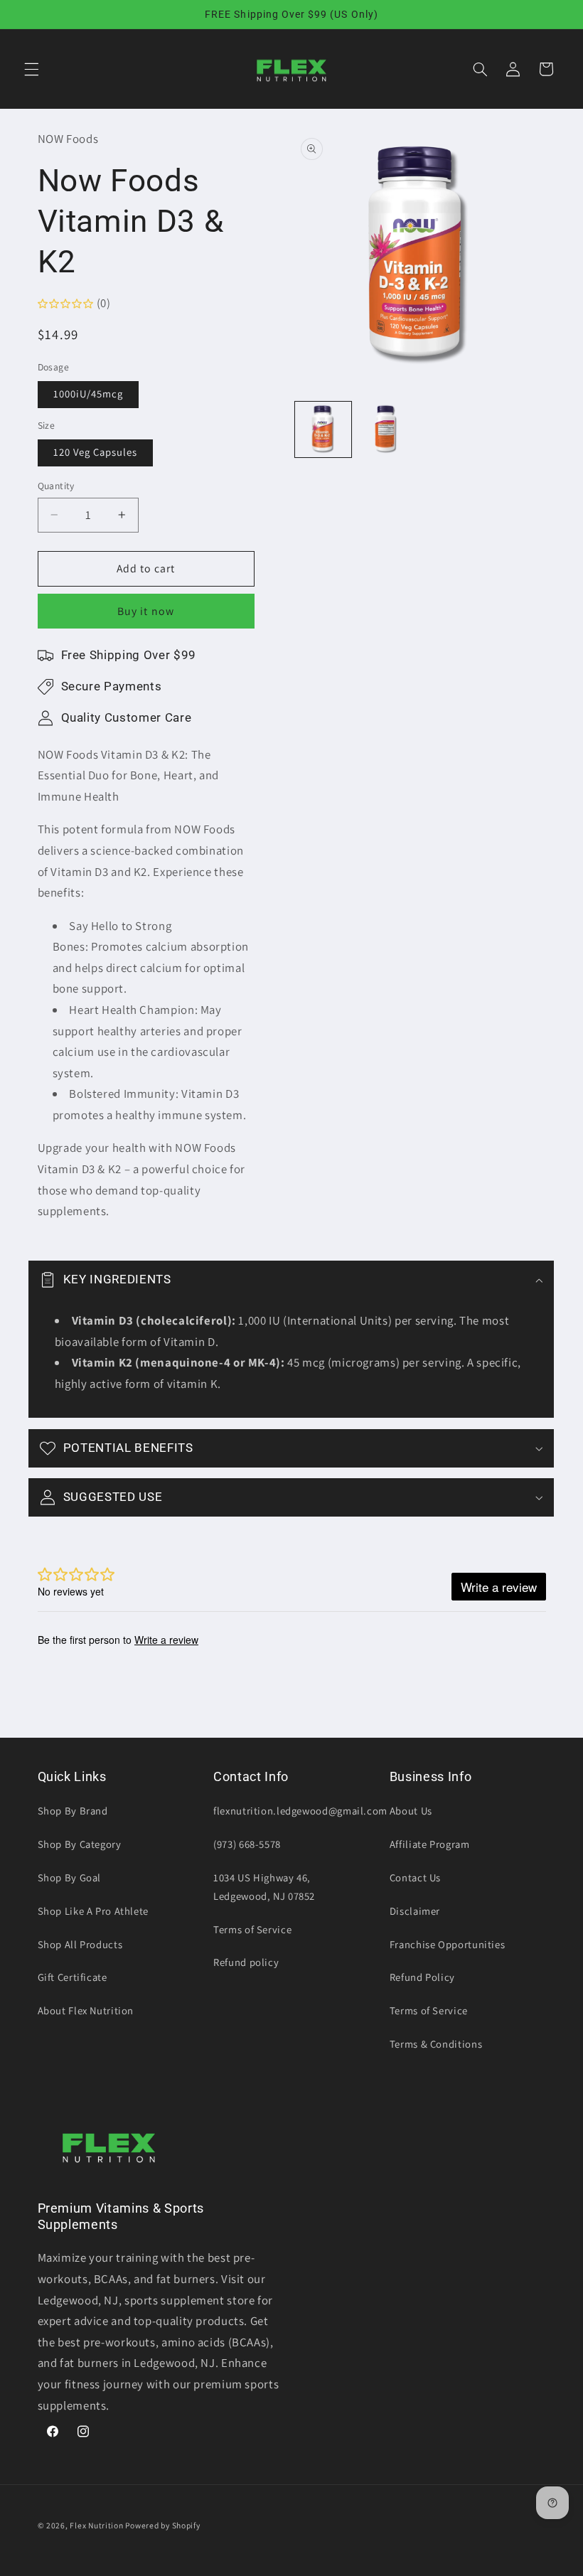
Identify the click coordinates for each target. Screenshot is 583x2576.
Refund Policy (422, 1977)
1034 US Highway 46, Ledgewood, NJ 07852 (264, 1887)
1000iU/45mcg (89, 394)
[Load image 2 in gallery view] (386, 429)
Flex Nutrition (97, 2525)
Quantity (56, 486)
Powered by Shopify (162, 2525)
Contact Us (415, 1877)
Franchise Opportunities (448, 1944)
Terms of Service (252, 1929)
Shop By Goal (70, 1877)
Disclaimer (415, 1911)
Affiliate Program (430, 1844)
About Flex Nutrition (86, 2010)
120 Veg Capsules (96, 452)
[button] (31, 69)
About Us (411, 1811)
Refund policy (246, 1962)
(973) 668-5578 (247, 1844)
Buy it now (146, 611)
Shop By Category (80, 1844)
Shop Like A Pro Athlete (93, 1911)
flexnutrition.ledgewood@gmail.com (300, 1811)
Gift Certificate (73, 1977)
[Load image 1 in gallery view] (323, 429)
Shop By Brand (73, 1811)
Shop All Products (80, 1944)
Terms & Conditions (436, 2044)
